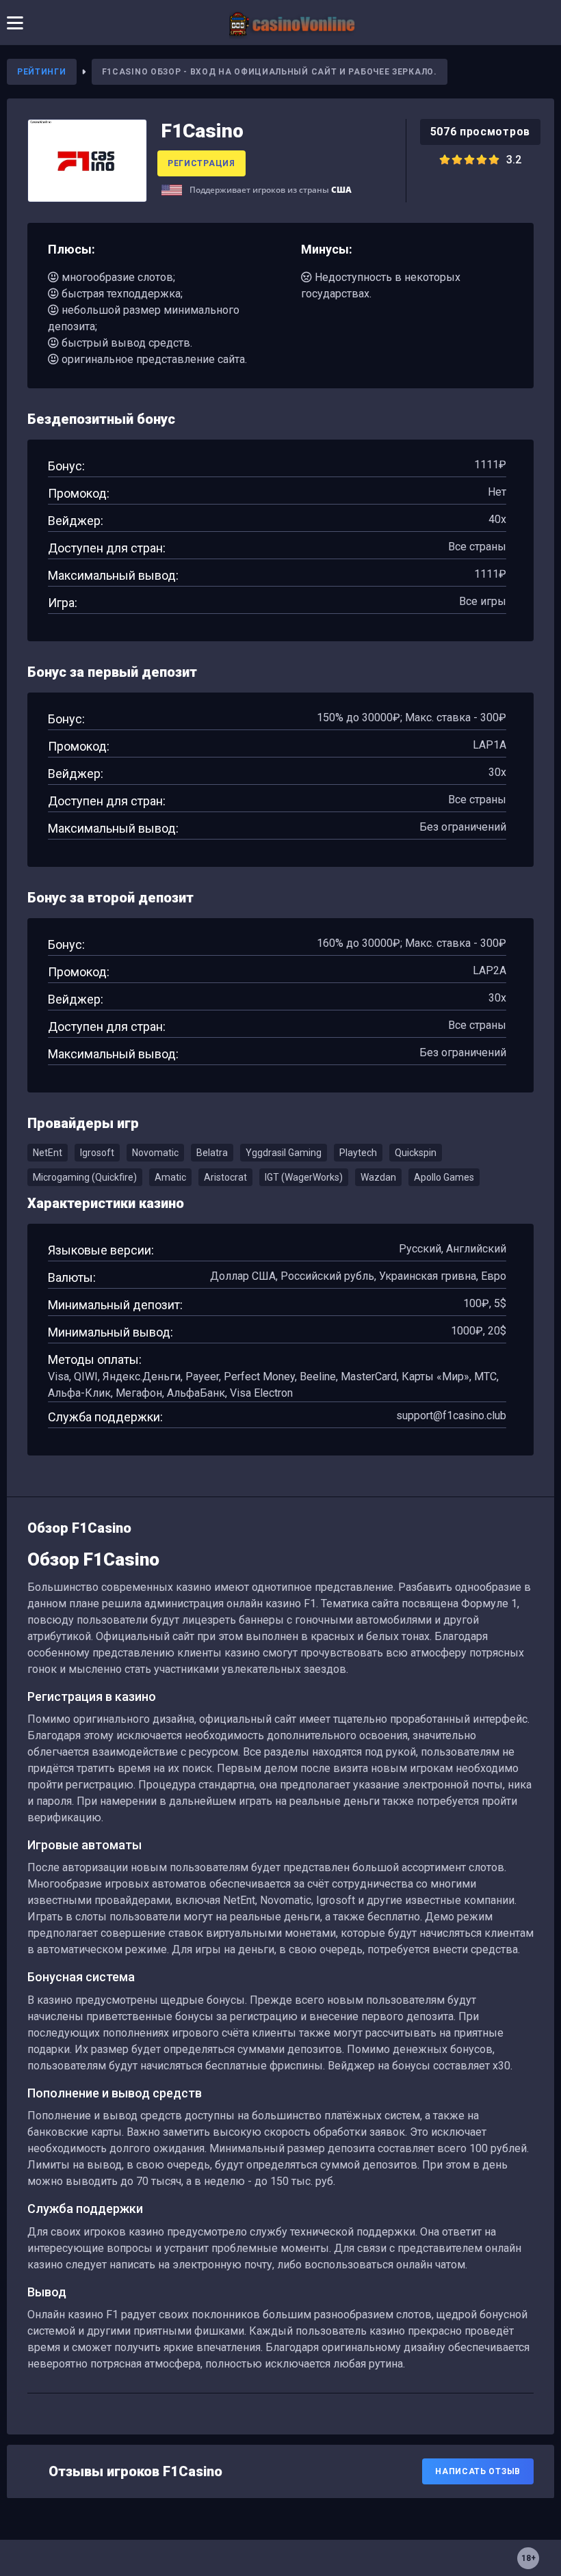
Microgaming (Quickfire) (85, 1177)
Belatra (212, 1153)
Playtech (358, 1153)
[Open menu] (15, 23)
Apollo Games (444, 1177)
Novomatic (155, 1153)
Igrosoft (97, 1153)
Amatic (170, 1177)
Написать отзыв (478, 2471)
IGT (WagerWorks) (304, 1177)
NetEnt (48, 1153)
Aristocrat (225, 1177)
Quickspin (416, 1153)
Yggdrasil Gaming (284, 1153)
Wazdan (378, 1177)
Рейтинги (42, 72)
